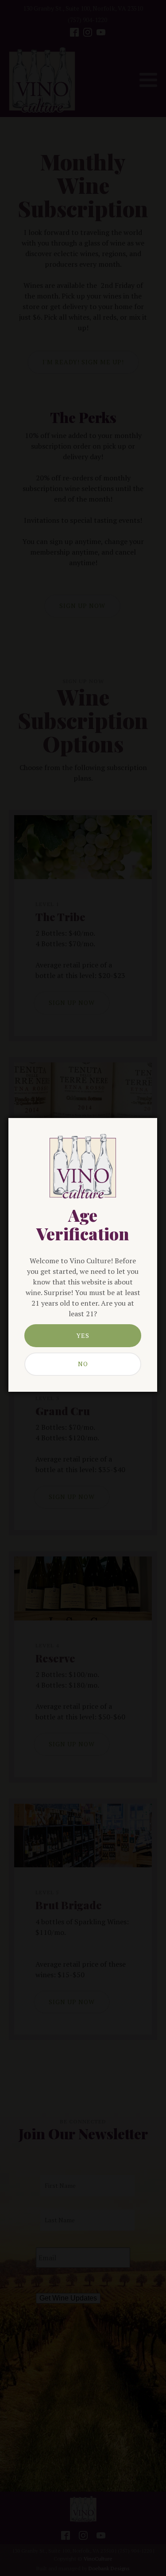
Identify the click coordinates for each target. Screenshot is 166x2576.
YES (83, 1335)
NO (83, 1364)
